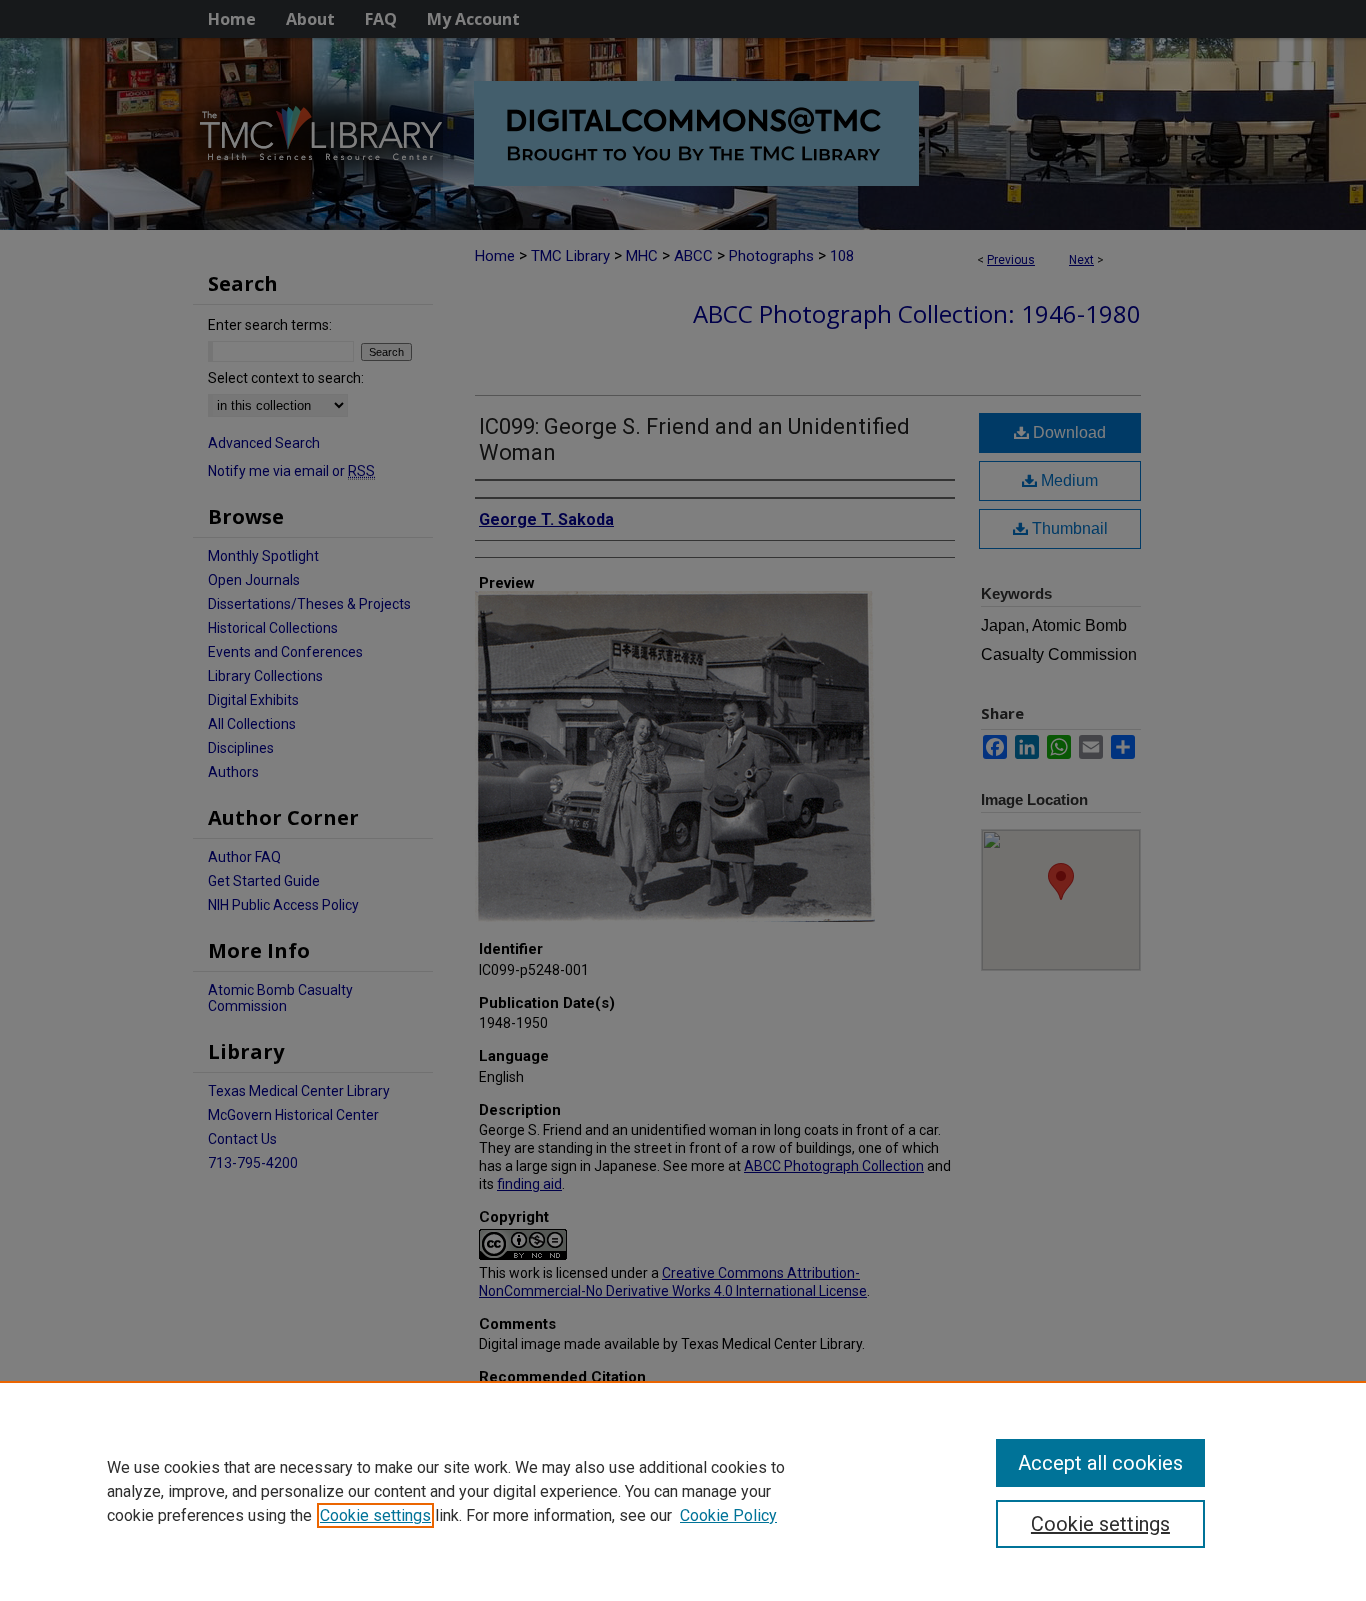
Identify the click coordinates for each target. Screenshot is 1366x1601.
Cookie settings (375, 1515)
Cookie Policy (728, 1515)
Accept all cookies (1100, 1463)
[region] (683, 1491)
